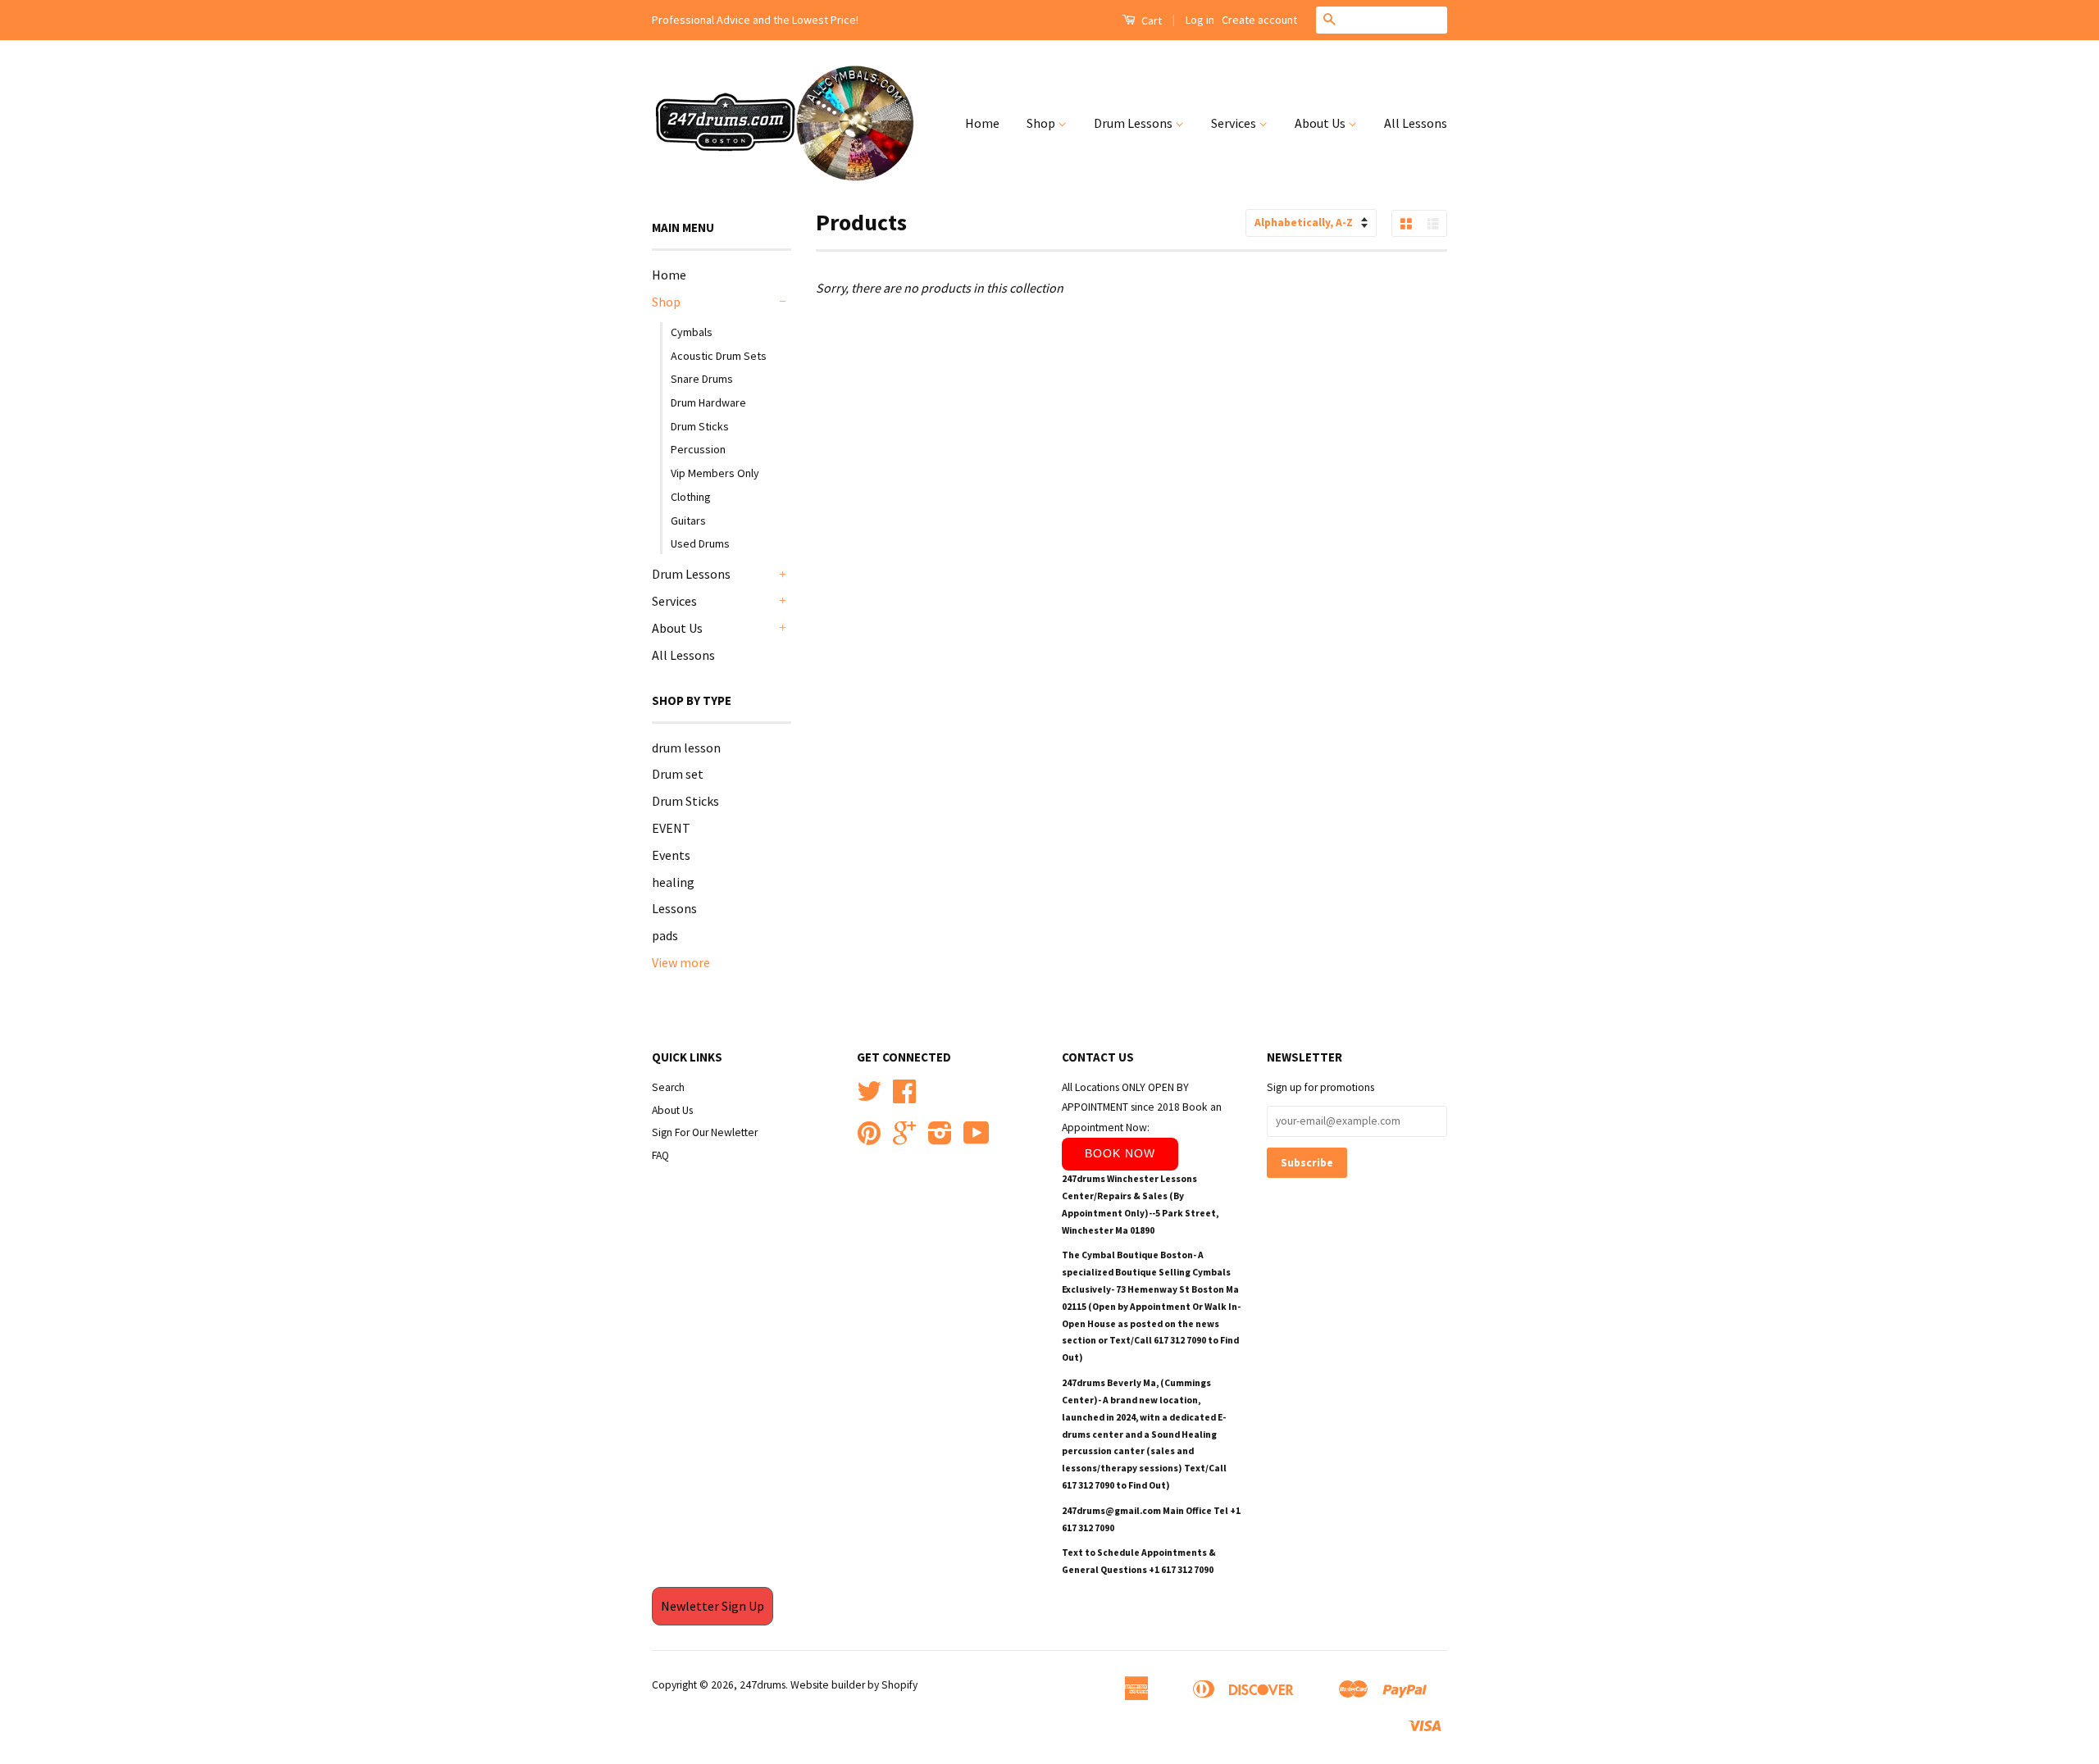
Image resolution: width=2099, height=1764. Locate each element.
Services (1235, 123)
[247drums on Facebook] (904, 1097)
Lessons (674, 908)
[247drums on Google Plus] (904, 1139)
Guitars (688, 521)
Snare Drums (702, 379)
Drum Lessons (1134, 123)
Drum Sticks (700, 426)
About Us (1321, 123)
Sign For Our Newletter (705, 1132)
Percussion (698, 449)
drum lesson (686, 748)
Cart (1150, 20)
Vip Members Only (715, 473)
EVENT (671, 828)
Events (671, 855)
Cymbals (692, 332)
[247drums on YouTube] (977, 1139)
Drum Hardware (708, 402)
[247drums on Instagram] (940, 1139)
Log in (1200, 20)
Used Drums (700, 543)
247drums (763, 1685)
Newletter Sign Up (713, 1606)
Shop (1042, 123)
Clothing (691, 497)
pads (665, 935)
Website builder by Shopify (854, 1685)
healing (673, 882)
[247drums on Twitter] (869, 1097)
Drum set (678, 774)
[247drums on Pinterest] (869, 1139)
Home (982, 123)
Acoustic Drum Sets (719, 356)
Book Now (1120, 1153)
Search (668, 1087)
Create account (1259, 20)
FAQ (660, 1155)
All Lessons (1416, 123)
